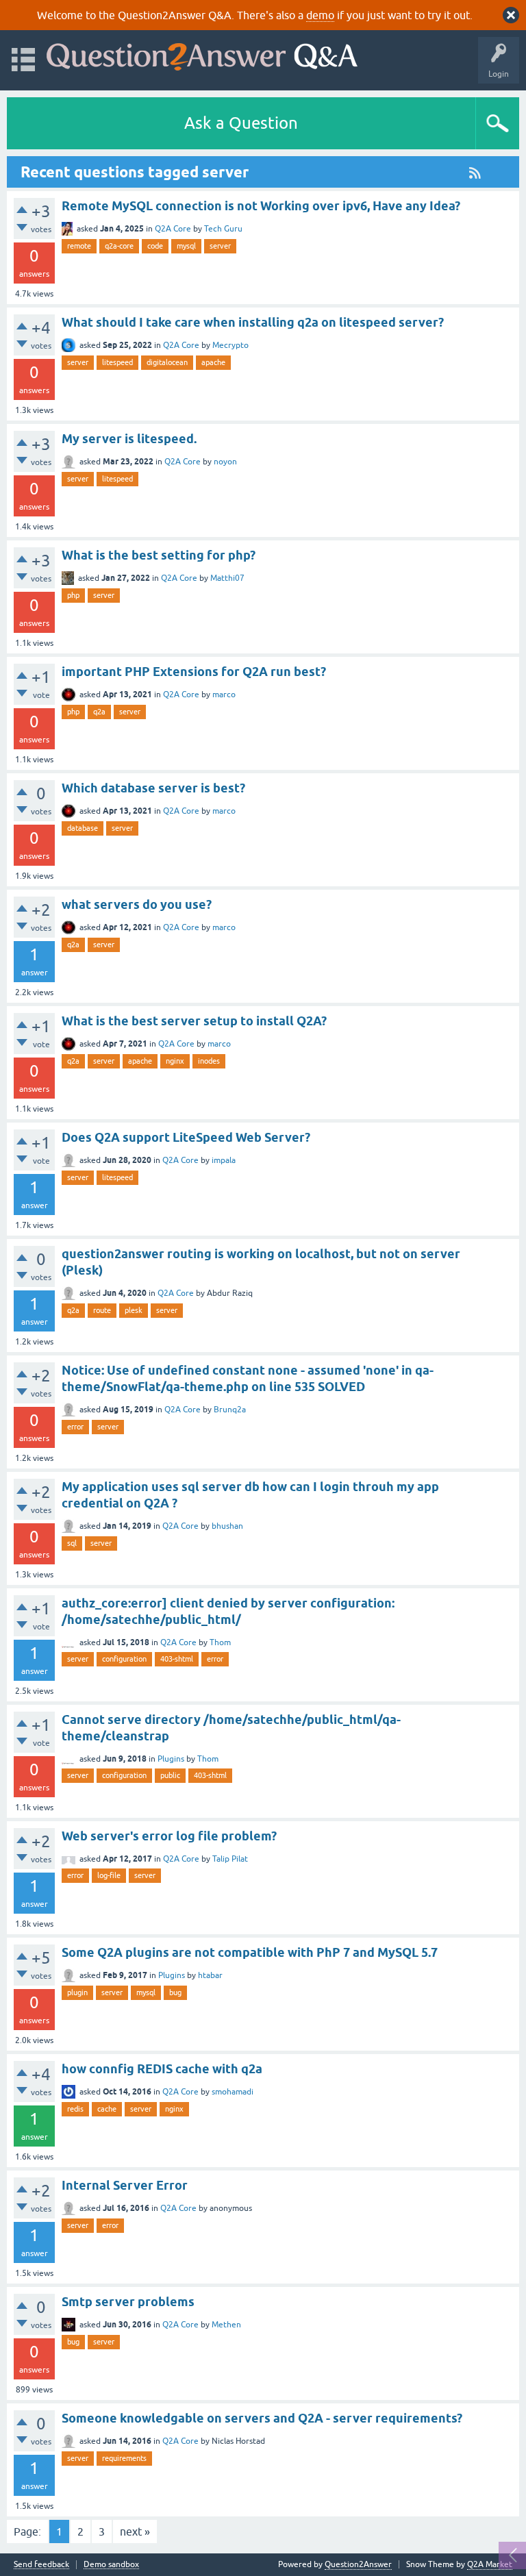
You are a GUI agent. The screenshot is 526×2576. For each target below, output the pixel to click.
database (83, 828)
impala (224, 1160)
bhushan (227, 1526)
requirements (124, 2458)
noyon (225, 462)
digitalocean (167, 362)
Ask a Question (241, 123)
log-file (109, 1875)
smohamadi (233, 2092)
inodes (209, 1061)
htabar (210, 1975)
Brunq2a (230, 1410)
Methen (226, 2325)
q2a (99, 712)
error (75, 1427)
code (155, 246)
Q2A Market (490, 2564)
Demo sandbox (111, 2565)
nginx (175, 1061)
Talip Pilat (230, 1859)
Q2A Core (173, 229)
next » (135, 2531)
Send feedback (41, 2565)
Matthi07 (227, 578)
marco (224, 695)
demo (320, 15)
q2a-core (119, 246)
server (220, 246)
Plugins (171, 1759)
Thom (220, 1642)
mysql (186, 246)
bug (175, 1992)
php (73, 595)
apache (213, 362)
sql (72, 1543)
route (102, 1310)
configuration (124, 1659)
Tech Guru (223, 229)
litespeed (117, 362)
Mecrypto (230, 345)
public (170, 1775)
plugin (77, 1992)
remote (79, 246)
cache (107, 2109)
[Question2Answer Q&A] (202, 54)
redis (75, 2109)
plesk (134, 1310)
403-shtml (177, 1659)
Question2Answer (358, 2564)
